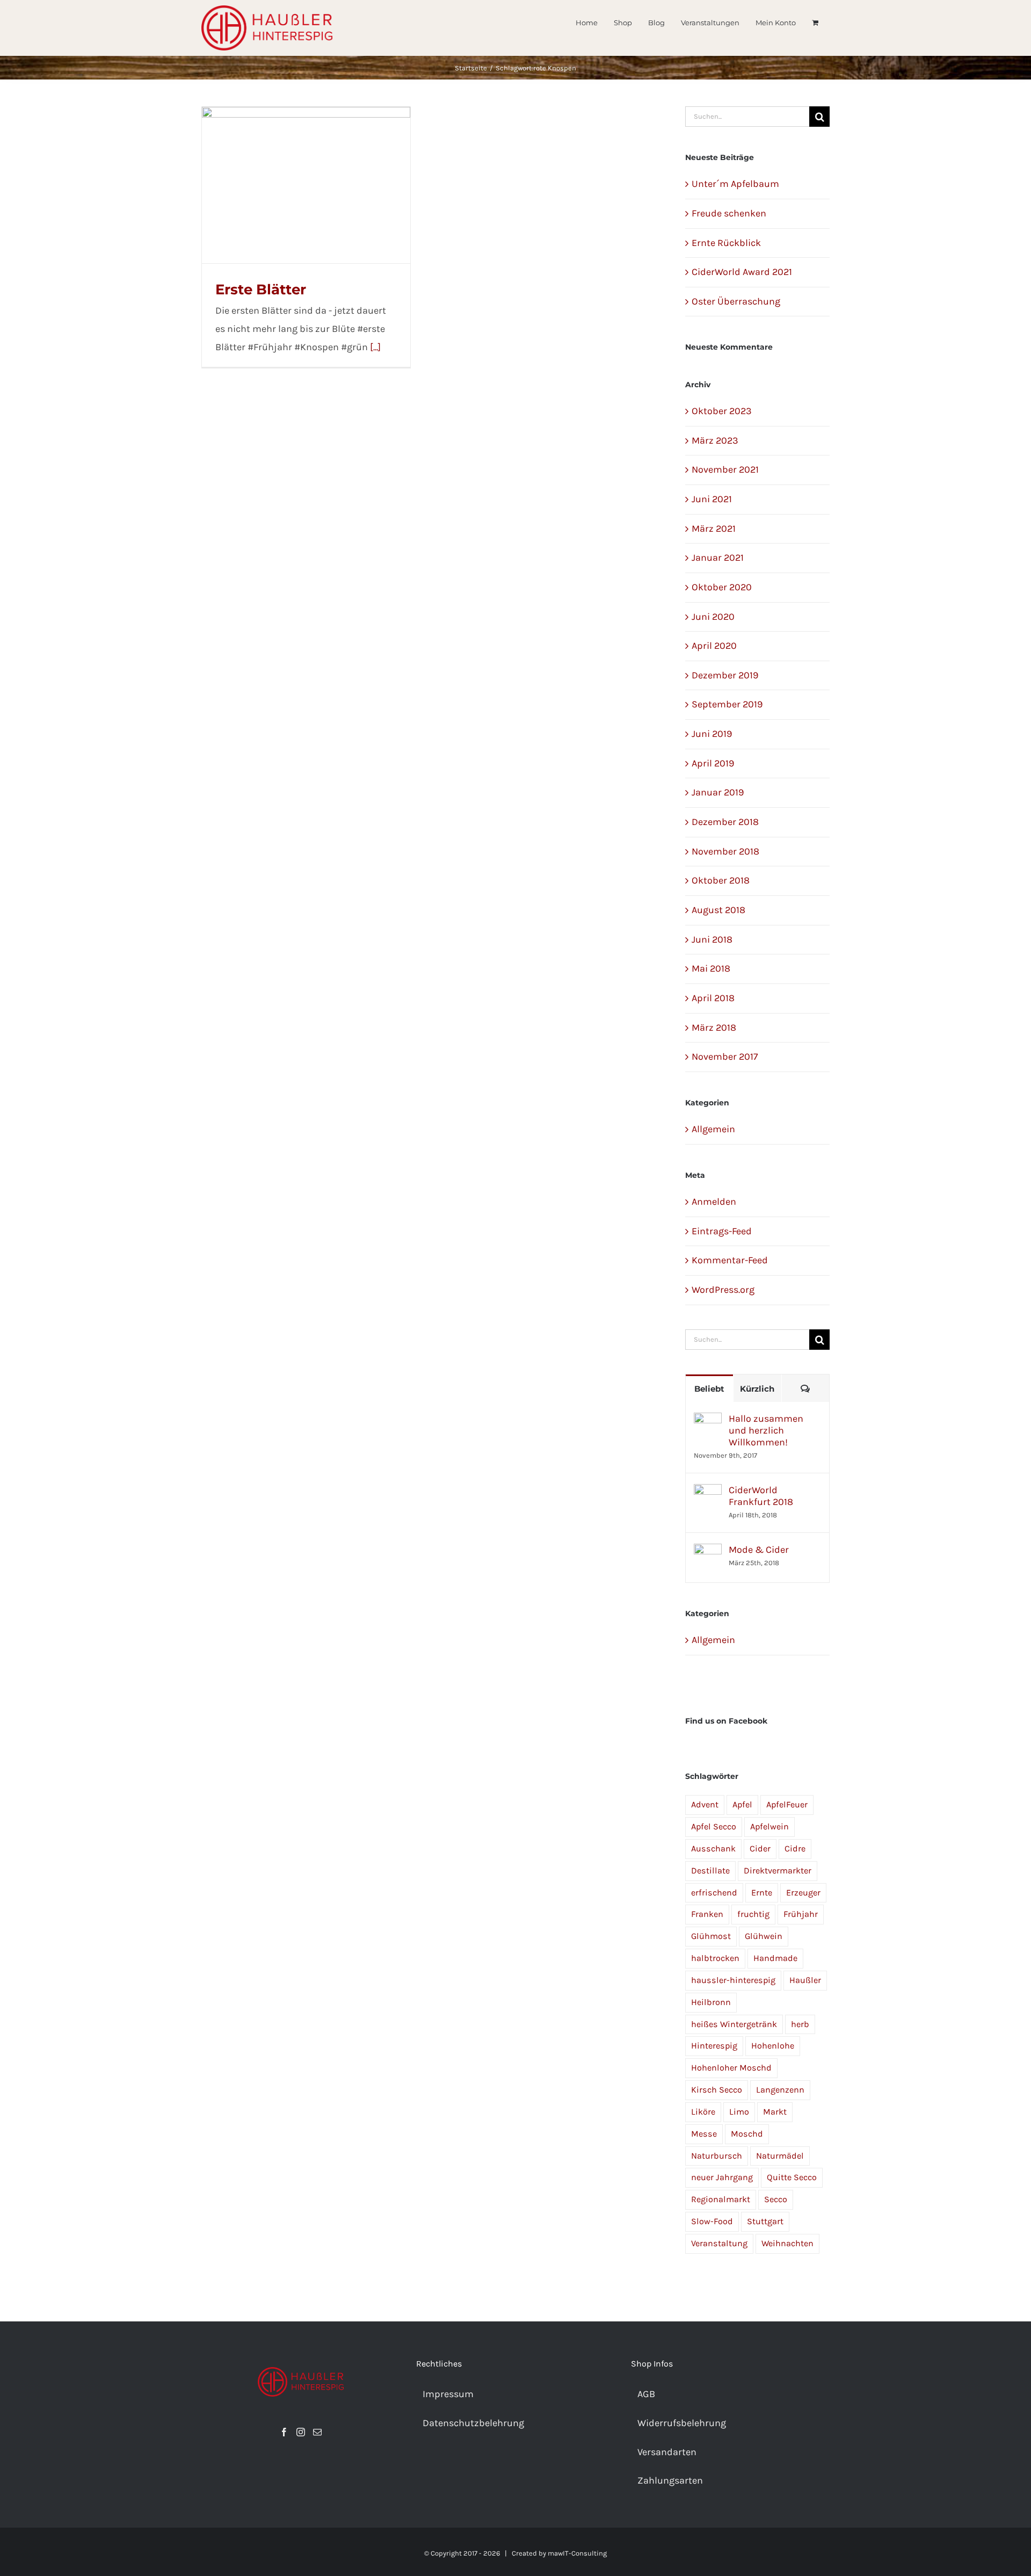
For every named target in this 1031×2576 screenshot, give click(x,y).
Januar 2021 (718, 558)
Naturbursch (717, 2156)
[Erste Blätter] (306, 185)
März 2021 (714, 529)
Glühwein (764, 1936)
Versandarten (667, 2452)
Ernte (762, 1893)
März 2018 (714, 1027)
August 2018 (718, 910)
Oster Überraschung (736, 301)
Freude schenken (729, 213)
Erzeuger (803, 1893)
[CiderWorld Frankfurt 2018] (708, 1493)
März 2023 (715, 440)
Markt (775, 2112)
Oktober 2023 (722, 411)
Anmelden (714, 1202)
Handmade (775, 1958)
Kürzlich (757, 1389)
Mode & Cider (759, 1550)
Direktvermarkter (778, 1871)
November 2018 (725, 851)
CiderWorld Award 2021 (742, 272)
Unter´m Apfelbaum (735, 184)
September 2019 (727, 704)
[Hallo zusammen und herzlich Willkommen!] (708, 1421)
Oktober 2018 (721, 880)
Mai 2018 (711, 968)
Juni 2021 (712, 499)
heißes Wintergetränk (734, 2024)
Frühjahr (801, 1914)
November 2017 (725, 1057)
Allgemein (713, 1129)
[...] (375, 347)
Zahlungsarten (670, 2480)
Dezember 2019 (725, 675)
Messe (704, 2134)
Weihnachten (787, 2243)
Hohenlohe (773, 2046)
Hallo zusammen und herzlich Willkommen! (766, 1430)
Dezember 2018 (725, 822)
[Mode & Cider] (708, 1552)
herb (800, 2024)
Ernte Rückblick (726, 243)
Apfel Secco (714, 1826)
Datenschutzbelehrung (473, 2423)
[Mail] (317, 2432)
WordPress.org (723, 1290)
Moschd (747, 2134)
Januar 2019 (718, 792)
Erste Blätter (261, 290)
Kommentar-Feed (730, 1260)
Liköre (703, 2112)
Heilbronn (711, 2002)
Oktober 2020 (722, 587)
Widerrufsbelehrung (682, 2423)
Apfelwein (769, 1826)
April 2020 (714, 646)
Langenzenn (780, 2090)
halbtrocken (715, 1958)
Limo (739, 2112)
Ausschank (713, 1848)
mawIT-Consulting (577, 2553)
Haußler (805, 1980)
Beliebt (709, 1389)
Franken (707, 1914)
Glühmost (711, 1936)
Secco (776, 2199)
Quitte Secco (792, 2177)
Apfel (742, 1804)
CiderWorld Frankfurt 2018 (761, 1496)
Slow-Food (712, 2221)
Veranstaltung (719, 2243)
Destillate (710, 1871)
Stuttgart (765, 2221)
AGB (646, 2394)
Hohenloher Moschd (731, 2068)
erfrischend (714, 1893)
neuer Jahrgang (722, 2177)
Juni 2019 (712, 734)
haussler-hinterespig (733, 1980)
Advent (705, 1804)
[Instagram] (301, 2432)
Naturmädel (780, 2156)
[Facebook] (284, 2432)
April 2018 (713, 998)
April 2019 (713, 763)
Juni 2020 (713, 617)
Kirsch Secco (717, 2090)
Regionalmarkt (721, 2199)
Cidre (795, 1848)
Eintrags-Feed (722, 1231)
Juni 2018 (712, 939)
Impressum (448, 2394)
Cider (760, 1848)
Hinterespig (714, 2046)
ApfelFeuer (787, 1804)
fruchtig (753, 1914)
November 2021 (725, 469)
